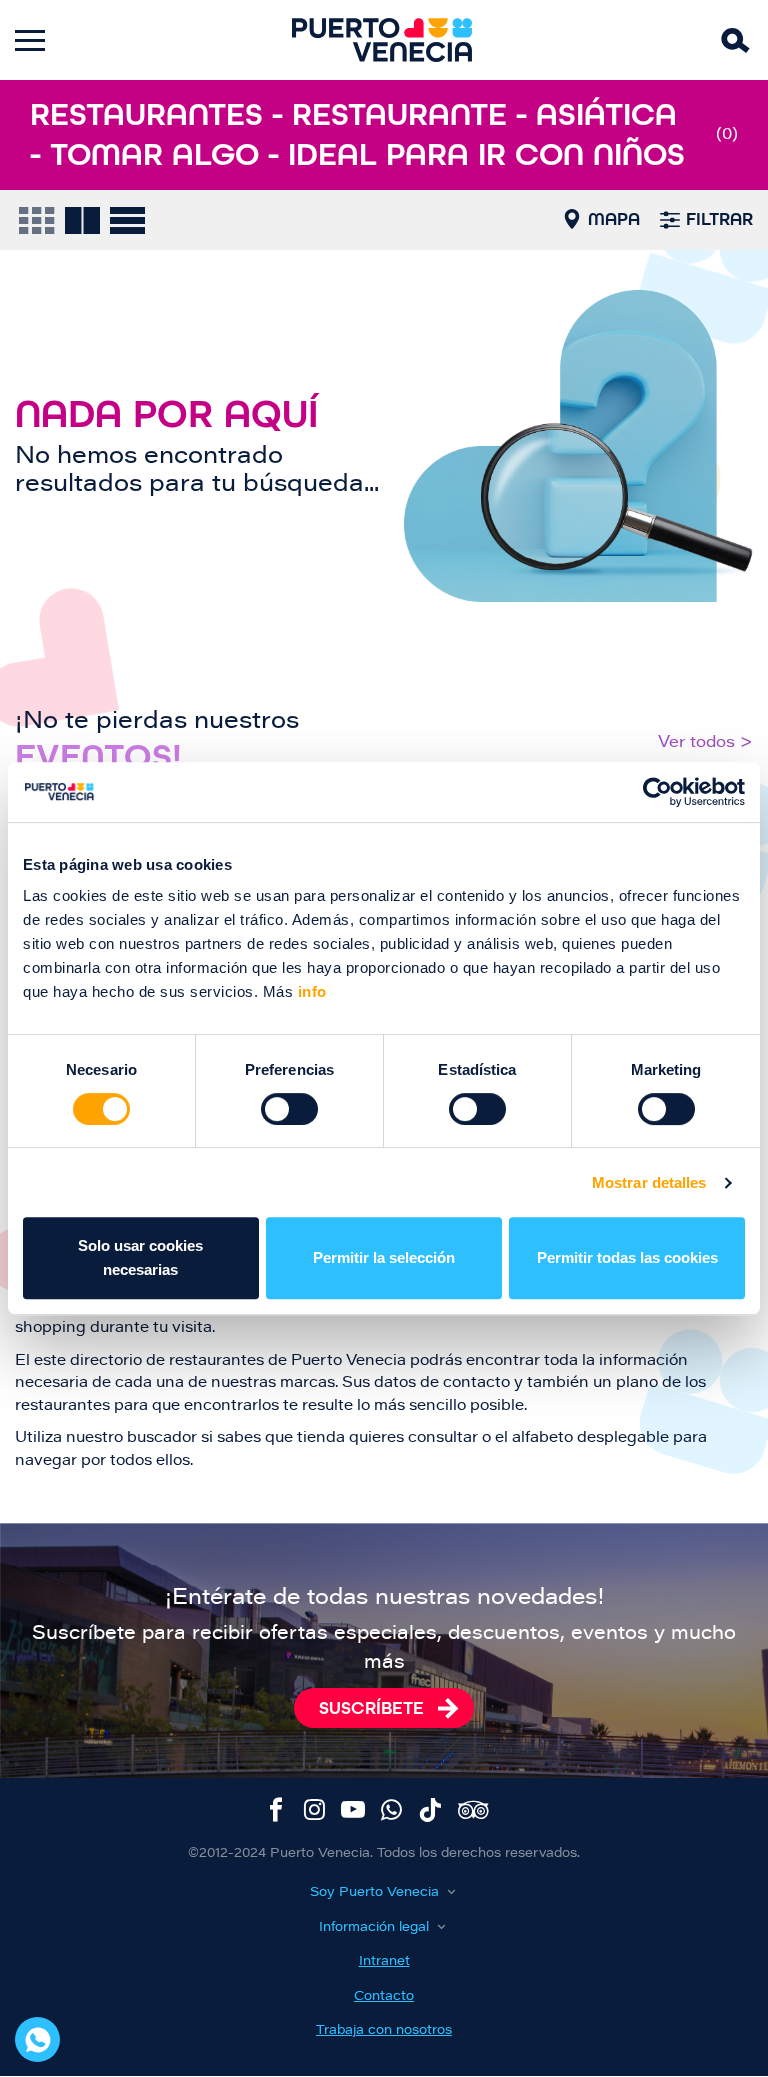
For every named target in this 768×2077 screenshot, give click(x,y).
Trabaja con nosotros (384, 2030)
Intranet (384, 1961)
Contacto (384, 1996)
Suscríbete (371, 1708)
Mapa (614, 219)
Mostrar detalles (649, 1182)
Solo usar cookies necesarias (140, 1257)
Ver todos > (705, 743)
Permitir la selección (384, 1257)
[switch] (289, 1109)
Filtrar (719, 219)
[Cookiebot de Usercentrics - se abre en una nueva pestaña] (657, 792)
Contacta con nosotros (37, 2039)
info (310, 991)
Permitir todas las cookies (627, 1257)
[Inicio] (382, 40)
